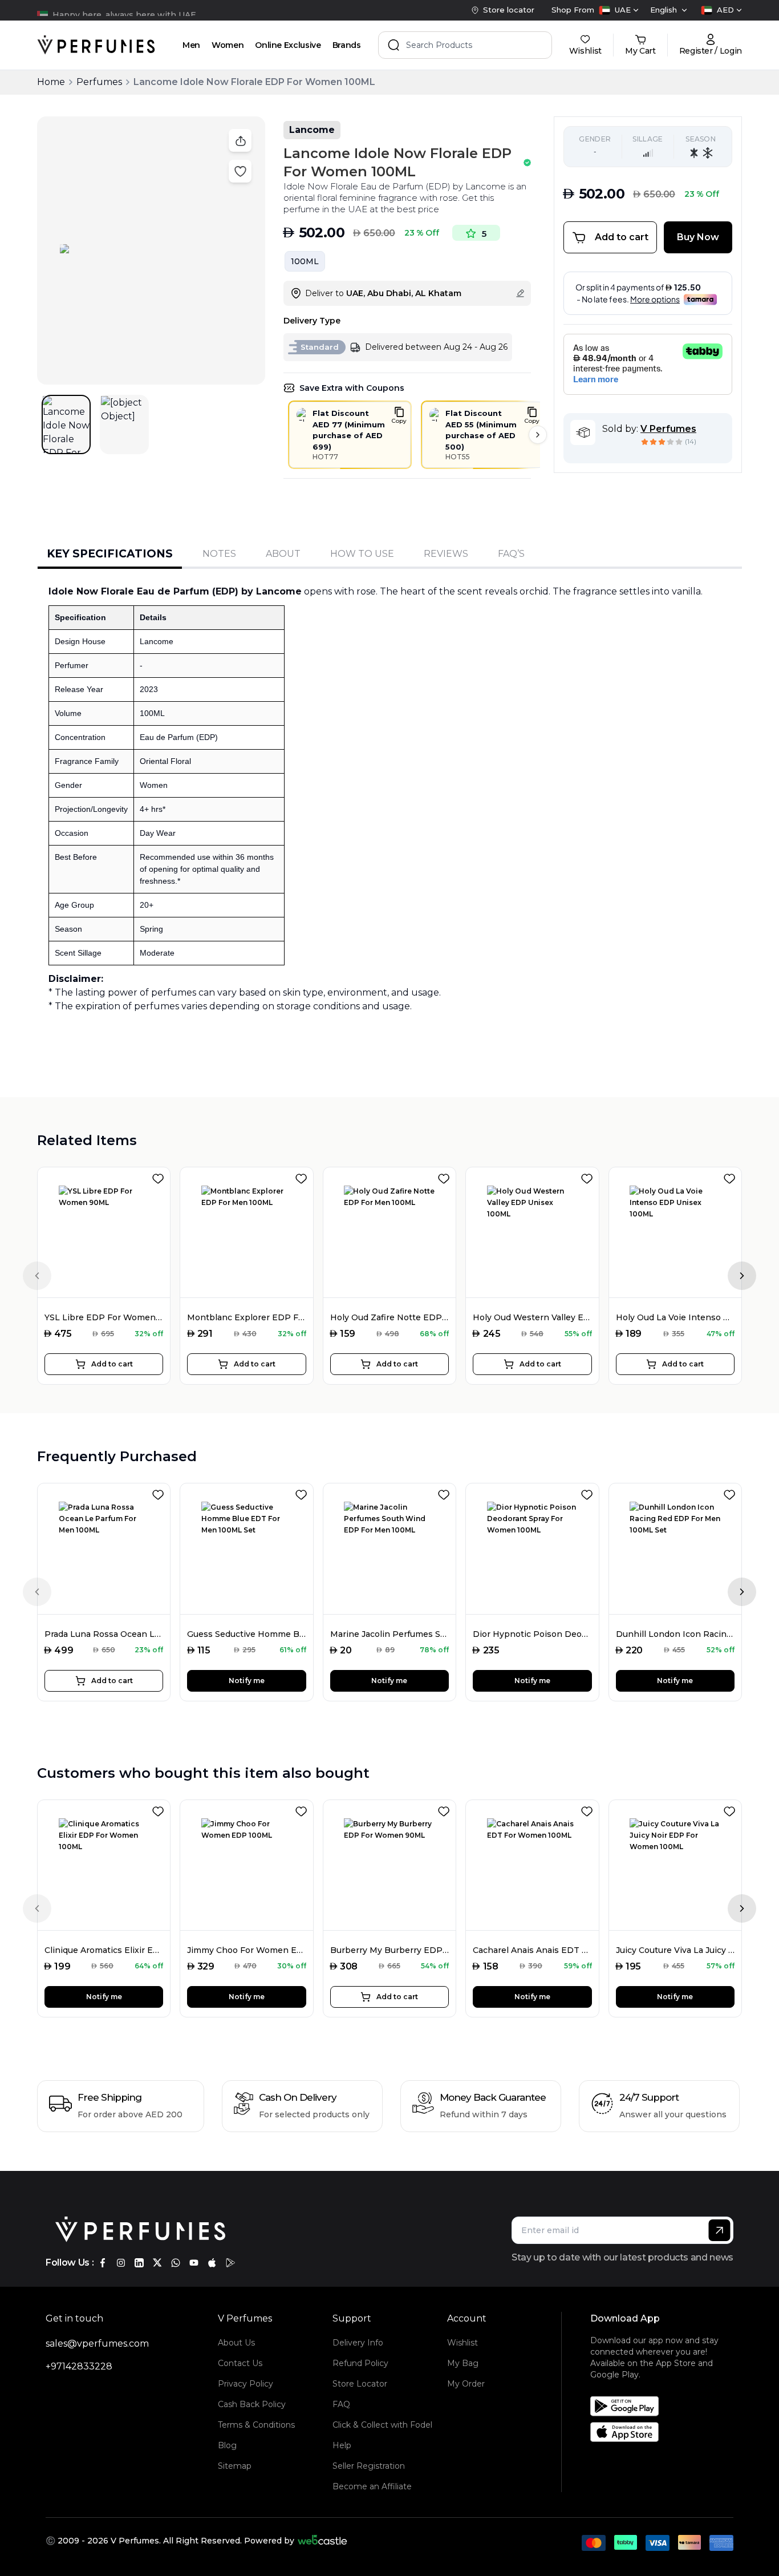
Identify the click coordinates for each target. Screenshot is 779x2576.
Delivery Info (358, 2343)
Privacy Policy (246, 2384)
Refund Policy (360, 2363)
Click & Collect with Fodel (382, 2425)
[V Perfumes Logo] (96, 45)
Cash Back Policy (252, 2404)
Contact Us (240, 2363)
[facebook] (103, 2263)
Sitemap (235, 2466)
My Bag (463, 2363)
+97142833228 (79, 2366)
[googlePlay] (230, 2263)
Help (342, 2445)
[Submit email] (719, 2230)
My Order (466, 2384)
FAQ (341, 2404)
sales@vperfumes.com (97, 2344)
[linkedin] (139, 2263)
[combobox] (619, 10)
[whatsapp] (176, 2263)
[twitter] (157, 2263)
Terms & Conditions (256, 2425)
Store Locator (360, 2384)
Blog (227, 2445)
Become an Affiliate (372, 2486)
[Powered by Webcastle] (322, 2541)
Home (51, 82)
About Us (236, 2343)
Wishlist (462, 2343)
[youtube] (194, 2263)
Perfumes (99, 82)
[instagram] (121, 2263)
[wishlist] (160, 1176)
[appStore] (212, 2263)
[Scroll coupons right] (538, 435)
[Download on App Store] (666, 2432)
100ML (305, 261)
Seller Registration (369, 2466)
